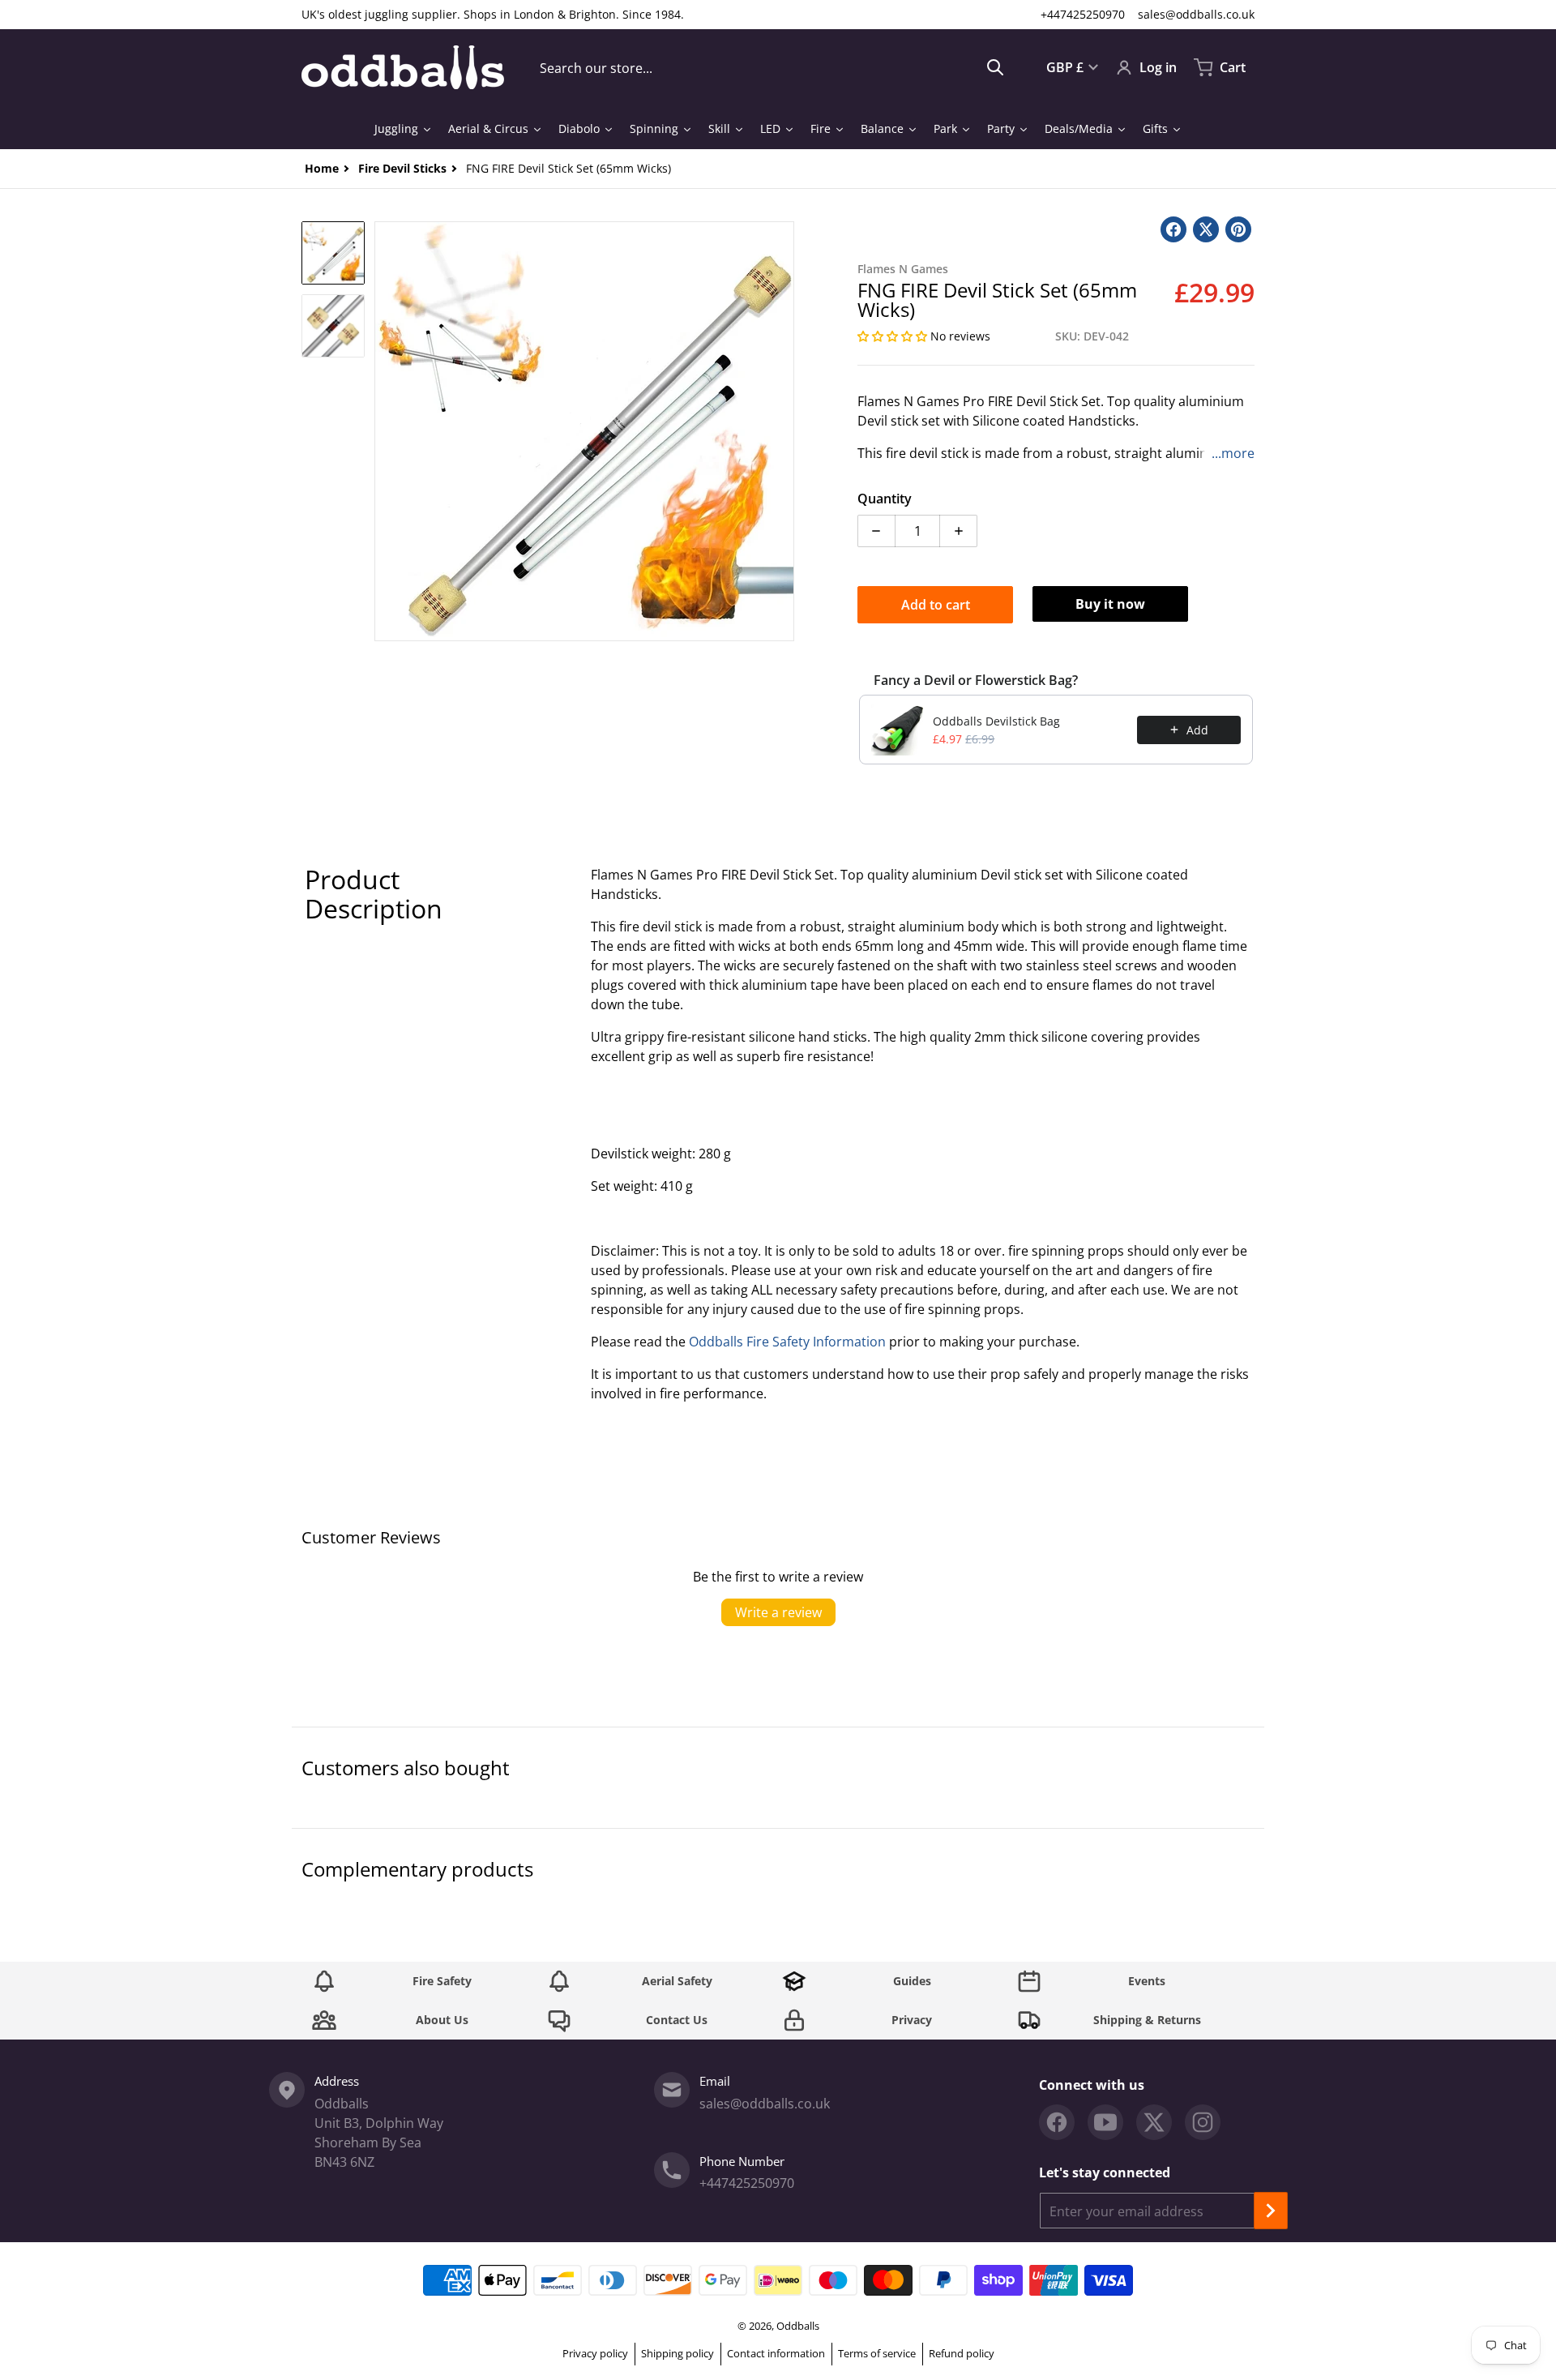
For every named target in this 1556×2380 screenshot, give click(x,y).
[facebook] (1057, 2122)
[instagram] (1203, 2122)
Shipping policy (678, 2353)
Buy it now (1110, 604)
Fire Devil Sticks (402, 168)
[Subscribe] (1271, 2211)
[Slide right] (784, 431)
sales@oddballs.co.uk (1196, 14)
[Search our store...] (995, 67)
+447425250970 (1083, 14)
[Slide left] (384, 431)
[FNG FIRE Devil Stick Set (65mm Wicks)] (333, 253)
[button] (894, 336)
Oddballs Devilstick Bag (996, 721)
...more (1233, 453)
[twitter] (1154, 2122)
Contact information (776, 2353)
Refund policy (962, 2353)
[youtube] (1105, 2122)
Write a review (778, 1612)
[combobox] (772, 67)
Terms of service (877, 2353)
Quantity (885, 499)
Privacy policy (595, 2353)
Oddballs (798, 2326)
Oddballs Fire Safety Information (787, 1342)
